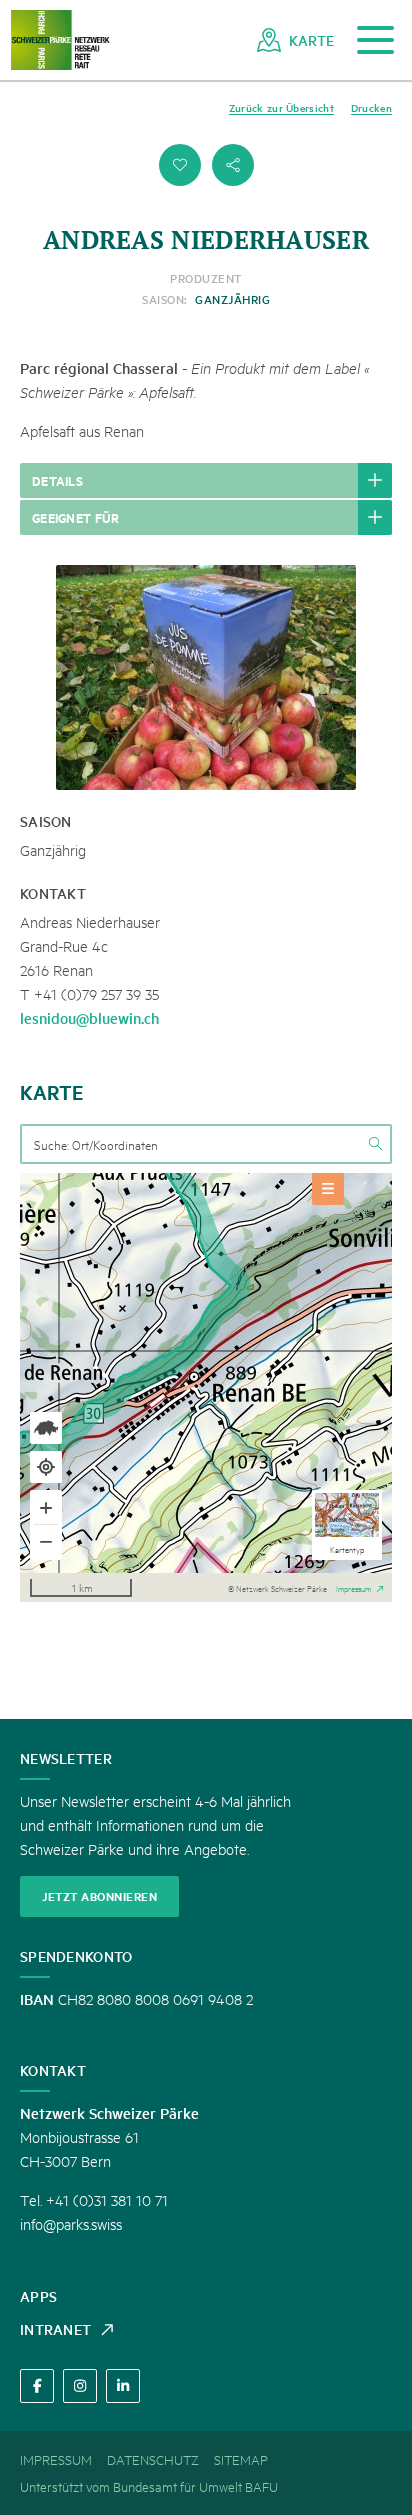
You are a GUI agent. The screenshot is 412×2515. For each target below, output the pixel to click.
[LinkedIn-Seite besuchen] (123, 2386)
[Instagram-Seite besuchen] (80, 2386)
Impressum (353, 1587)
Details (57, 480)
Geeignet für (76, 517)
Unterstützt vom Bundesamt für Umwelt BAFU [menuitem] (149, 2486)
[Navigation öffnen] (375, 40)
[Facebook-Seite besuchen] (37, 2386)
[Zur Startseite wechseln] (60, 40)
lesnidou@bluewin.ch (89, 1017)
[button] (180, 165)
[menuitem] (295, 40)
